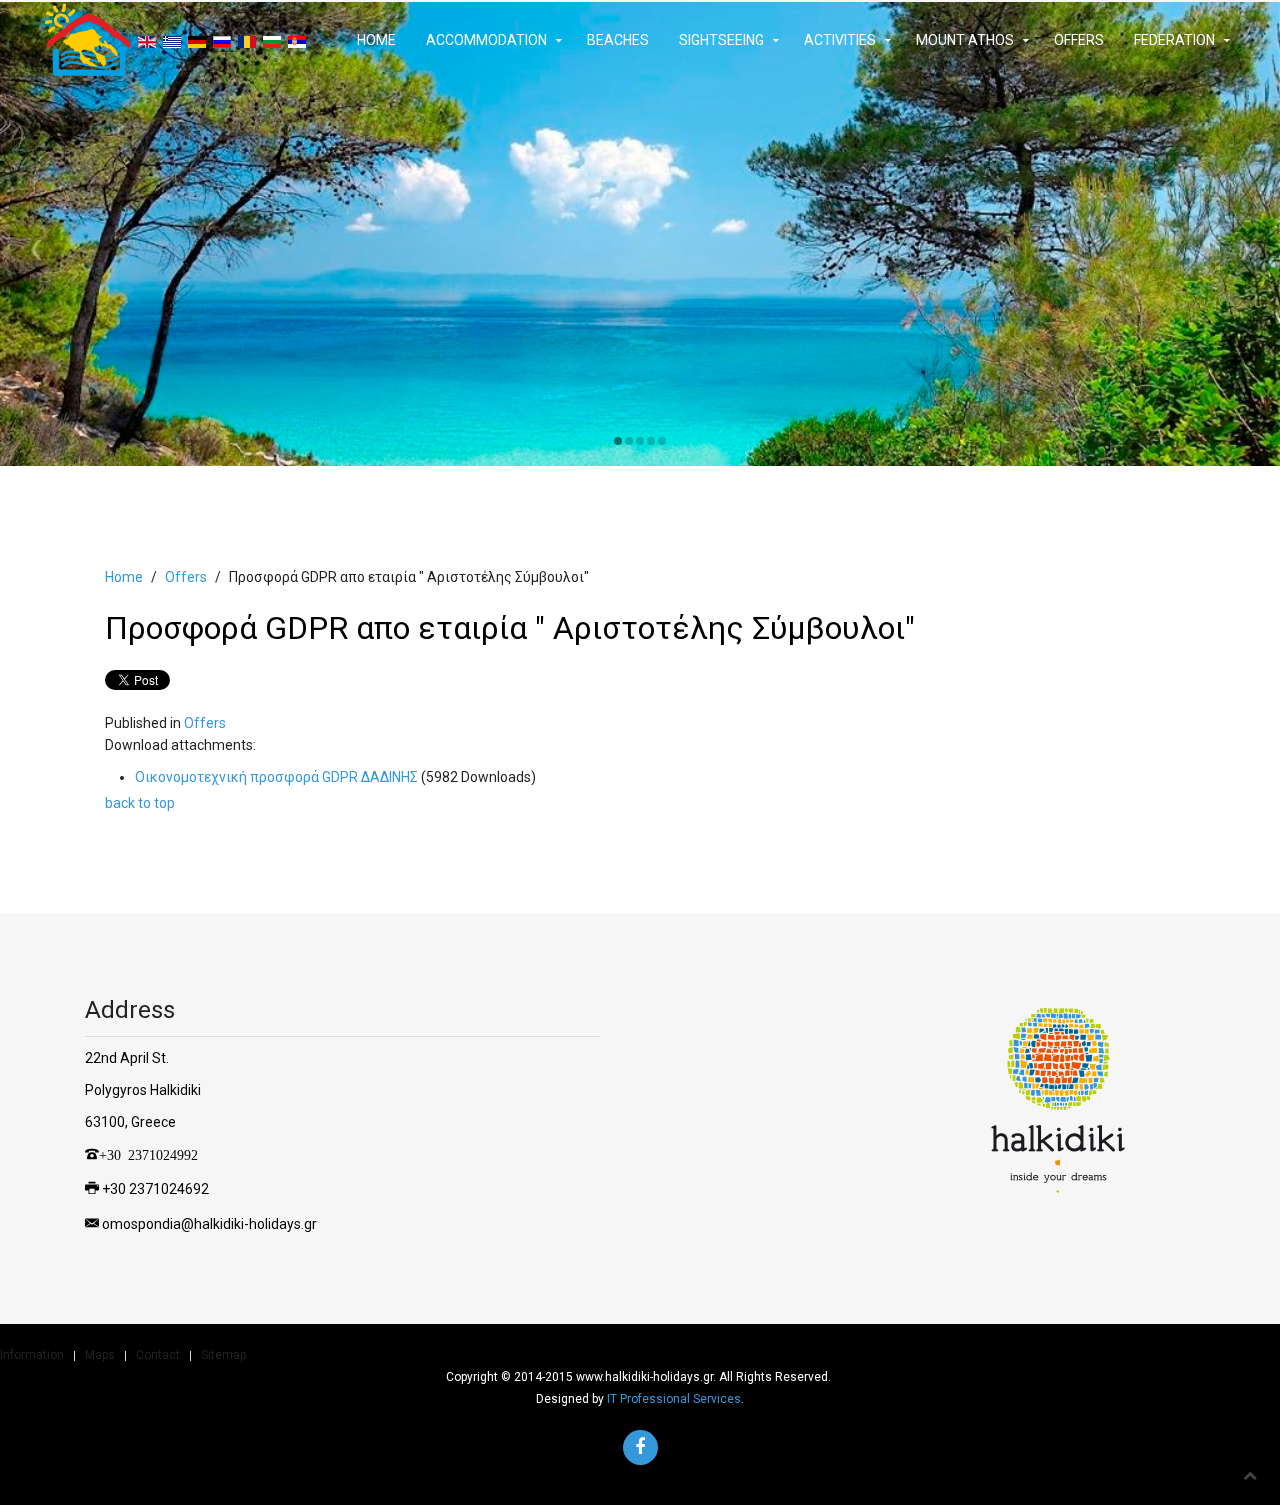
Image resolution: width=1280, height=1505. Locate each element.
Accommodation (486, 40)
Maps (100, 1355)
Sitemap (223, 1355)
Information (32, 1355)
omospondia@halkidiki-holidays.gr (209, 1224)
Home (376, 40)
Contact (158, 1355)
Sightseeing (721, 40)
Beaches (618, 40)
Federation (1174, 40)
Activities (840, 40)
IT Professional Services (674, 1399)
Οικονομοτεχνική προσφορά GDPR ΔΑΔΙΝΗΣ (278, 777)
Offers (1079, 40)
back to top (140, 803)
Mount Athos (965, 40)
